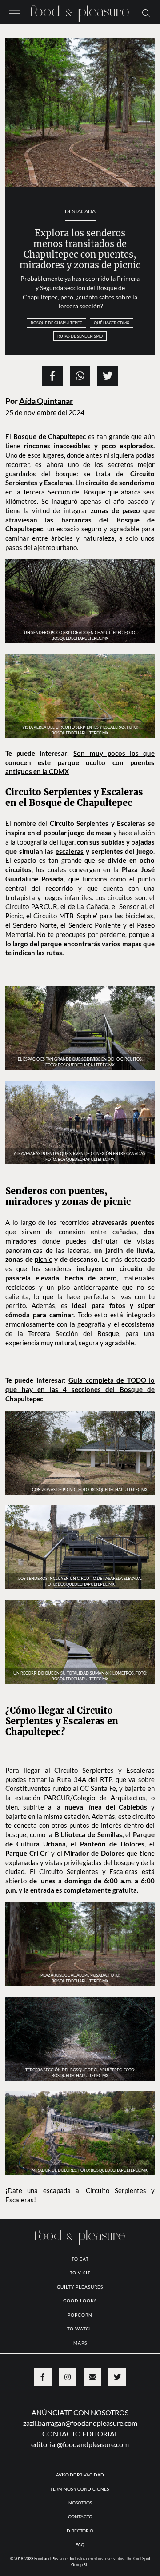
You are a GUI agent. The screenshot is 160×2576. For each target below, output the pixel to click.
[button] (14, 12)
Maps (80, 2343)
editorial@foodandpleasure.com (80, 2444)
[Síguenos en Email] (92, 2377)
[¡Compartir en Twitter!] (108, 376)
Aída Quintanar (46, 401)
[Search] (146, 12)
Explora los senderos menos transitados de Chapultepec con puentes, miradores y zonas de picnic (80, 249)
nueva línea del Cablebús (106, 1807)
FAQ (80, 2544)
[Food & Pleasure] (80, 11)
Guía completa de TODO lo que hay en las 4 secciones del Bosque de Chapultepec (80, 1389)
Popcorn (80, 2315)
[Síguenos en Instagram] (68, 2377)
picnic (43, 1259)
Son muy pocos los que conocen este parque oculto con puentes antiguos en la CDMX (80, 762)
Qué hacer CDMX (112, 323)
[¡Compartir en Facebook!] (52, 376)
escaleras (70, 851)
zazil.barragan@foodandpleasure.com (80, 2423)
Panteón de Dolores (112, 1844)
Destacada (80, 211)
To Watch (80, 2329)
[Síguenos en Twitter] (117, 2377)
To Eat (80, 2259)
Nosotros (80, 2503)
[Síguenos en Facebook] (43, 2377)
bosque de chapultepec (56, 323)
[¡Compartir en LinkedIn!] (80, 376)
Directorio (80, 2531)
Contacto (80, 2516)
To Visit (80, 2273)
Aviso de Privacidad (80, 2475)
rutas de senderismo (80, 336)
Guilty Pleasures (80, 2287)
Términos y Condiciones (80, 2489)
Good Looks (80, 2301)
